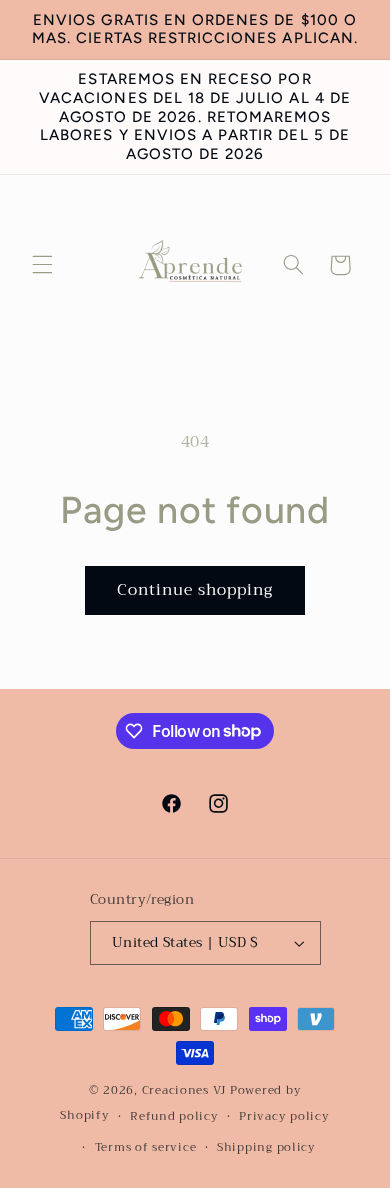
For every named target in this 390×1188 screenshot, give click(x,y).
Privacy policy (284, 1116)
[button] (42, 265)
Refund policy (174, 1116)
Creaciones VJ (184, 1090)
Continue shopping (195, 589)
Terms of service (146, 1147)
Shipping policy (266, 1147)
